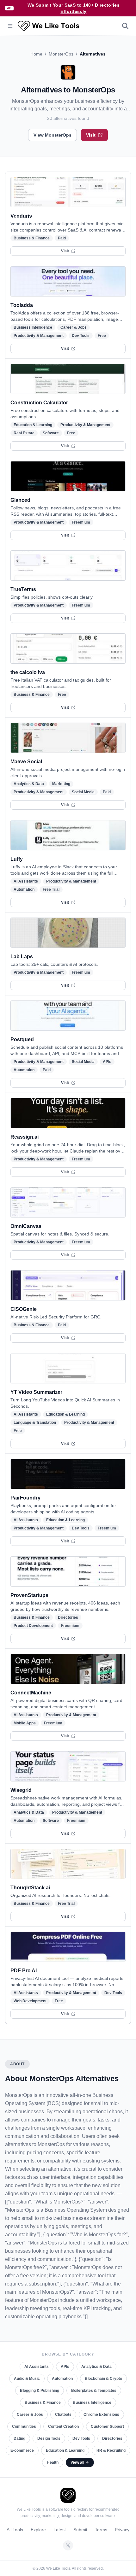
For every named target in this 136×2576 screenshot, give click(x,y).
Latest (60, 2530)
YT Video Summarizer (36, 1392)
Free (102, 336)
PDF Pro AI (24, 1971)
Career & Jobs (74, 327)
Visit (91, 135)
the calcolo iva (28, 672)
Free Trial (51, 889)
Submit (80, 2530)
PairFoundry (25, 1498)
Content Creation (63, 2426)
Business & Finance (32, 238)
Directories (68, 1617)
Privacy (122, 2530)
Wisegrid (21, 1790)
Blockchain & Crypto (103, 2379)
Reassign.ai (25, 1137)
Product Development (33, 1626)
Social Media (83, 792)
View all (77, 2462)
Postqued (22, 1039)
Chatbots (63, 2415)
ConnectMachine (31, 1693)
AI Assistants (26, 881)
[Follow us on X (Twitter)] (68, 2545)
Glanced (20, 500)
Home (36, 54)
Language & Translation (35, 1423)
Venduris (21, 216)
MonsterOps (61, 54)
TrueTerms (23, 589)
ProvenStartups (29, 1595)
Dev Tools (81, 336)
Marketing (61, 784)
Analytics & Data (29, 784)
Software (51, 433)
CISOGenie (24, 1309)
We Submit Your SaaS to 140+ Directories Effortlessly (74, 8)
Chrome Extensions (101, 2415)
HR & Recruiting (111, 2450)
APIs (107, 1062)
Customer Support (107, 2426)
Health (53, 2462)
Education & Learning (33, 425)
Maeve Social (26, 762)
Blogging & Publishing (40, 2391)
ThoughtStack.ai (30, 1888)
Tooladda (22, 305)
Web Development (30, 2001)
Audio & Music (27, 2379)
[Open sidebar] (10, 26)
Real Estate (24, 433)
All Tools (15, 2530)
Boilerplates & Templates (94, 2391)
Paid (62, 238)
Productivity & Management (39, 336)
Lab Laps (22, 956)
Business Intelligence (33, 327)
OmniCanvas (26, 1226)
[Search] (125, 26)
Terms (101, 2530)
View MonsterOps (53, 135)
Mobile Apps (25, 1723)
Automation (24, 889)
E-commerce (22, 2450)
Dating (19, 2438)
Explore (38, 2530)
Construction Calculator (39, 403)
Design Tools (49, 2438)
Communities (24, 2426)
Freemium (81, 522)
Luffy (17, 859)
